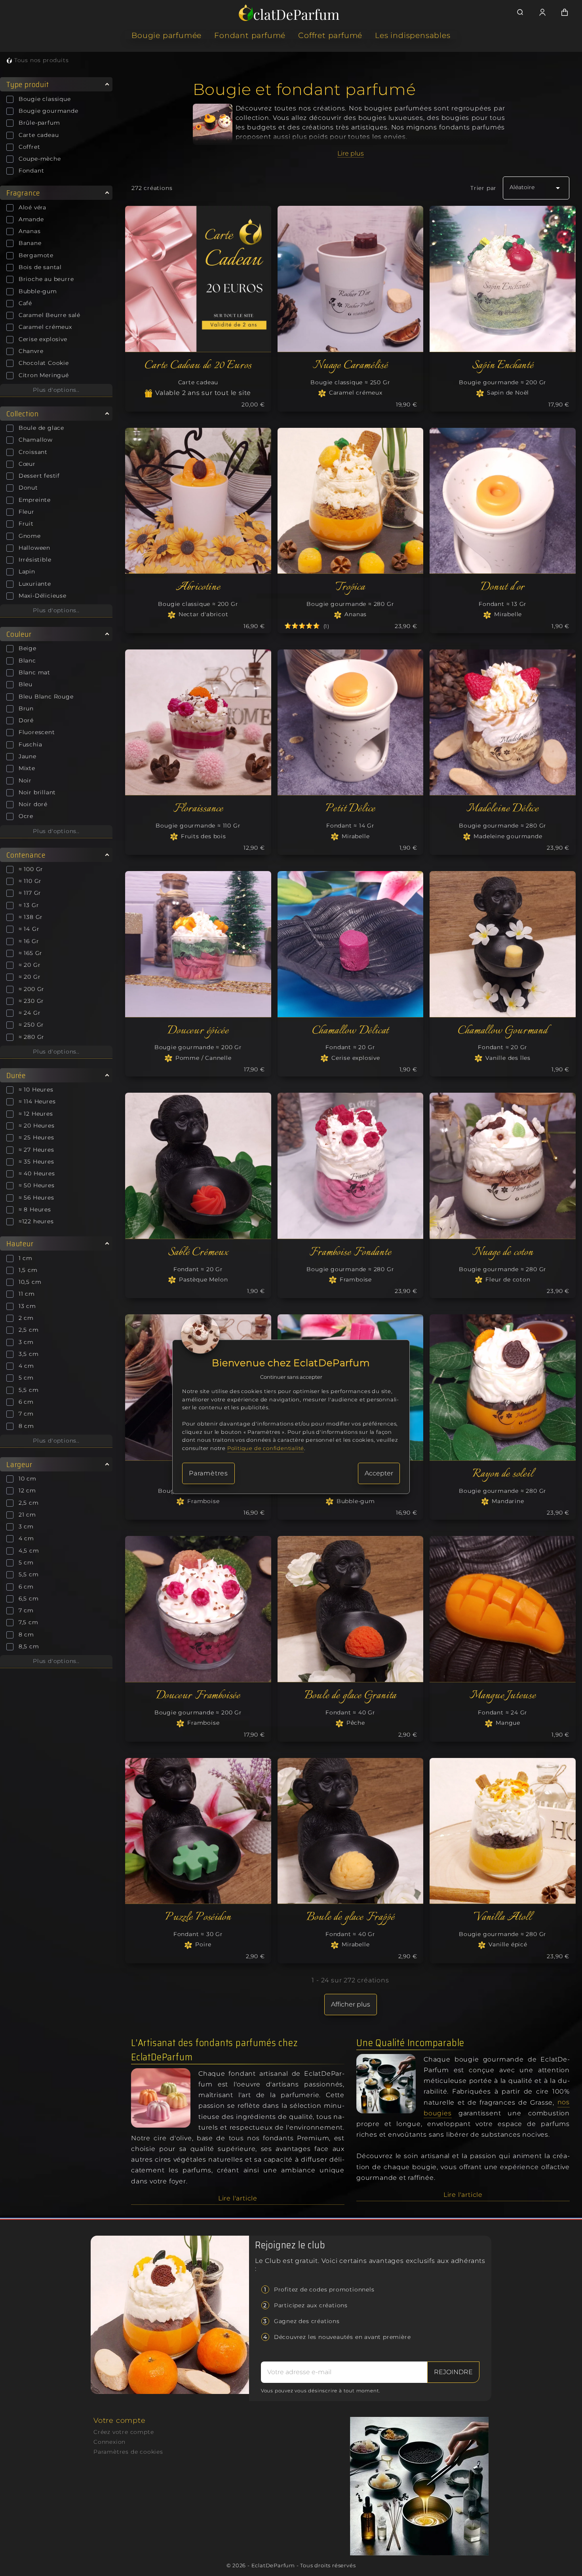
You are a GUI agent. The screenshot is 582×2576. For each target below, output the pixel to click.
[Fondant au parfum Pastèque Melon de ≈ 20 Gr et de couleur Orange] (198, 1166)
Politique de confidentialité (266, 1448)
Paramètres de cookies (128, 2452)
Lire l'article (238, 2198)
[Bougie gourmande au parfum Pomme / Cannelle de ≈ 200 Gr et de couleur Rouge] (198, 944)
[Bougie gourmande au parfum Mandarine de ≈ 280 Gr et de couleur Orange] (503, 1387)
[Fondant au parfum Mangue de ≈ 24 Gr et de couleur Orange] (503, 1609)
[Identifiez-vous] (542, 12)
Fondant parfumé (250, 35)
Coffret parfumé (330, 35)
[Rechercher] (520, 12)
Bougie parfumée (166, 35)
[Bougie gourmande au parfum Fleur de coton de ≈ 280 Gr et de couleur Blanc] (503, 1166)
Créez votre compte (124, 2432)
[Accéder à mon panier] (565, 12)
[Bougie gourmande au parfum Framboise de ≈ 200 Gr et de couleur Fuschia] (198, 1609)
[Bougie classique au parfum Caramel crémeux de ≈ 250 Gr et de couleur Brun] (351, 279)
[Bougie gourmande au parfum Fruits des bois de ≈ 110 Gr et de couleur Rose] (198, 722)
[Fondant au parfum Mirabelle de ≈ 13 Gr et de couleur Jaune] (503, 501)
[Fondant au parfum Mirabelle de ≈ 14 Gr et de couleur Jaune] (351, 722)
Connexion (109, 2442)
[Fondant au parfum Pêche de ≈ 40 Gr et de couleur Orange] (351, 1609)
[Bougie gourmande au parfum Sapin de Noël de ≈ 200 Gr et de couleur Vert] (503, 279)
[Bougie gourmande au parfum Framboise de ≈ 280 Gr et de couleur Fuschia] (351, 1166)
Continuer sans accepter (291, 1377)
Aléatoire (536, 188)
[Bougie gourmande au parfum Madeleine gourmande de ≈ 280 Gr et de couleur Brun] (503, 722)
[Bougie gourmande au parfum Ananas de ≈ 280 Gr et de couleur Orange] (351, 501)
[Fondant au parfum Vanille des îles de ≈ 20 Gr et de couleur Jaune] (503, 944)
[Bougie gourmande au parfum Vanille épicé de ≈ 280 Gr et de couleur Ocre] (503, 1831)
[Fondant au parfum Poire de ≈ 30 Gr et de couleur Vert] (198, 1831)
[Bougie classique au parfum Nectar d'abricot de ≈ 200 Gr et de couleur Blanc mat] (198, 501)
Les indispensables (413, 35)
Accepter (379, 1473)
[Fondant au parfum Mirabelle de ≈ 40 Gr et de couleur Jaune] (351, 1831)
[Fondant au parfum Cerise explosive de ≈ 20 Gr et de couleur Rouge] (351, 944)
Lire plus (351, 153)
